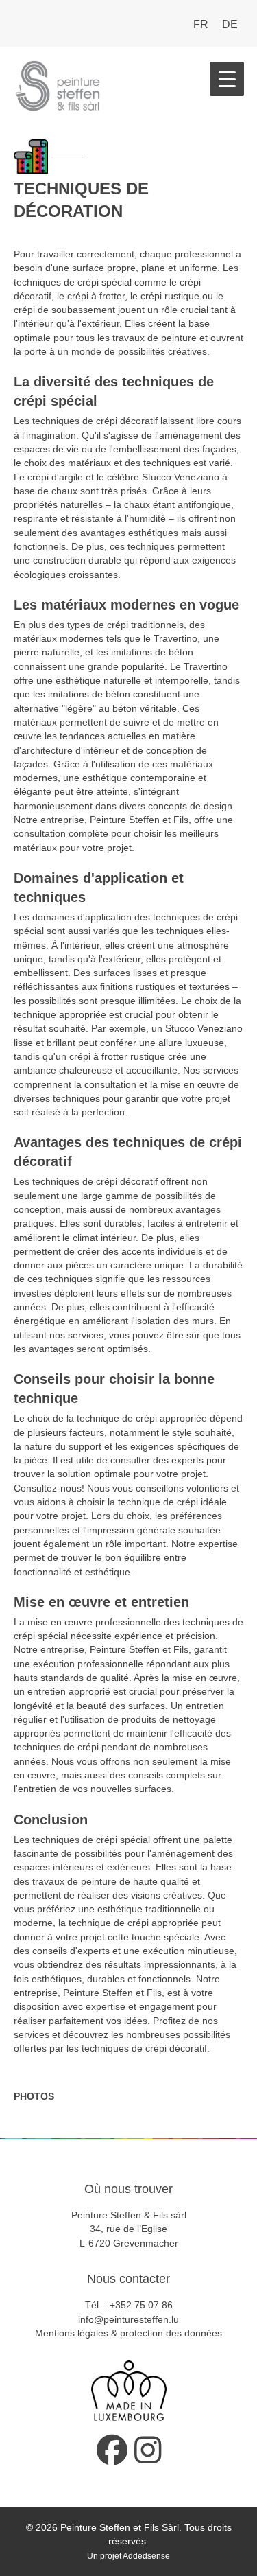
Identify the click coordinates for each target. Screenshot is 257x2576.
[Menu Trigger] (227, 79)
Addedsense (146, 2556)
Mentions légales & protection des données (128, 2333)
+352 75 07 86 (141, 2305)
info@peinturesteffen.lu (128, 2319)
